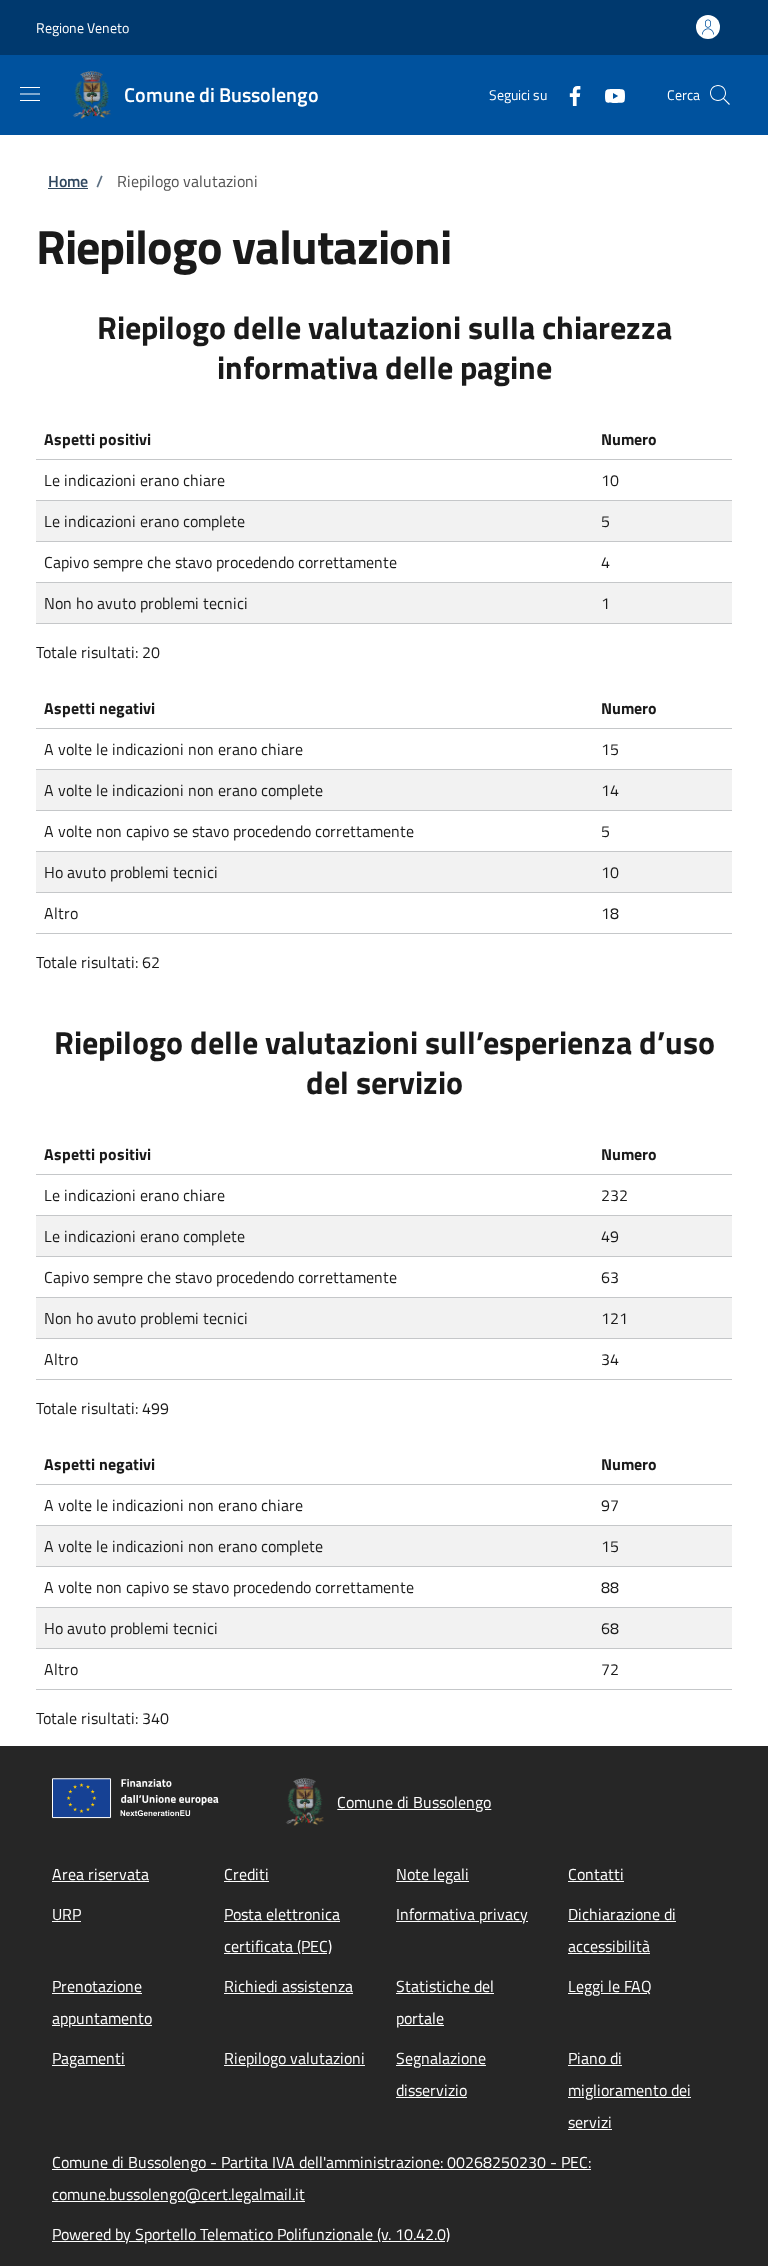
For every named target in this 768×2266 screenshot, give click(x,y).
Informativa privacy (462, 1914)
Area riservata (100, 1874)
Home (68, 181)
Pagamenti (88, 2058)
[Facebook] (567, 94)
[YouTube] (607, 94)
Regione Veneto (82, 27)
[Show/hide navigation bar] (30, 94)
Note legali (432, 1874)
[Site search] (720, 95)
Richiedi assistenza (288, 1986)
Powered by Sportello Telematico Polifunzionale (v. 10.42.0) (251, 2234)
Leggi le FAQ (610, 1986)
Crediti (246, 1874)
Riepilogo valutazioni (294, 2058)
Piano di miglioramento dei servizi (629, 2090)
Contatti (596, 1874)
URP (66, 1914)
